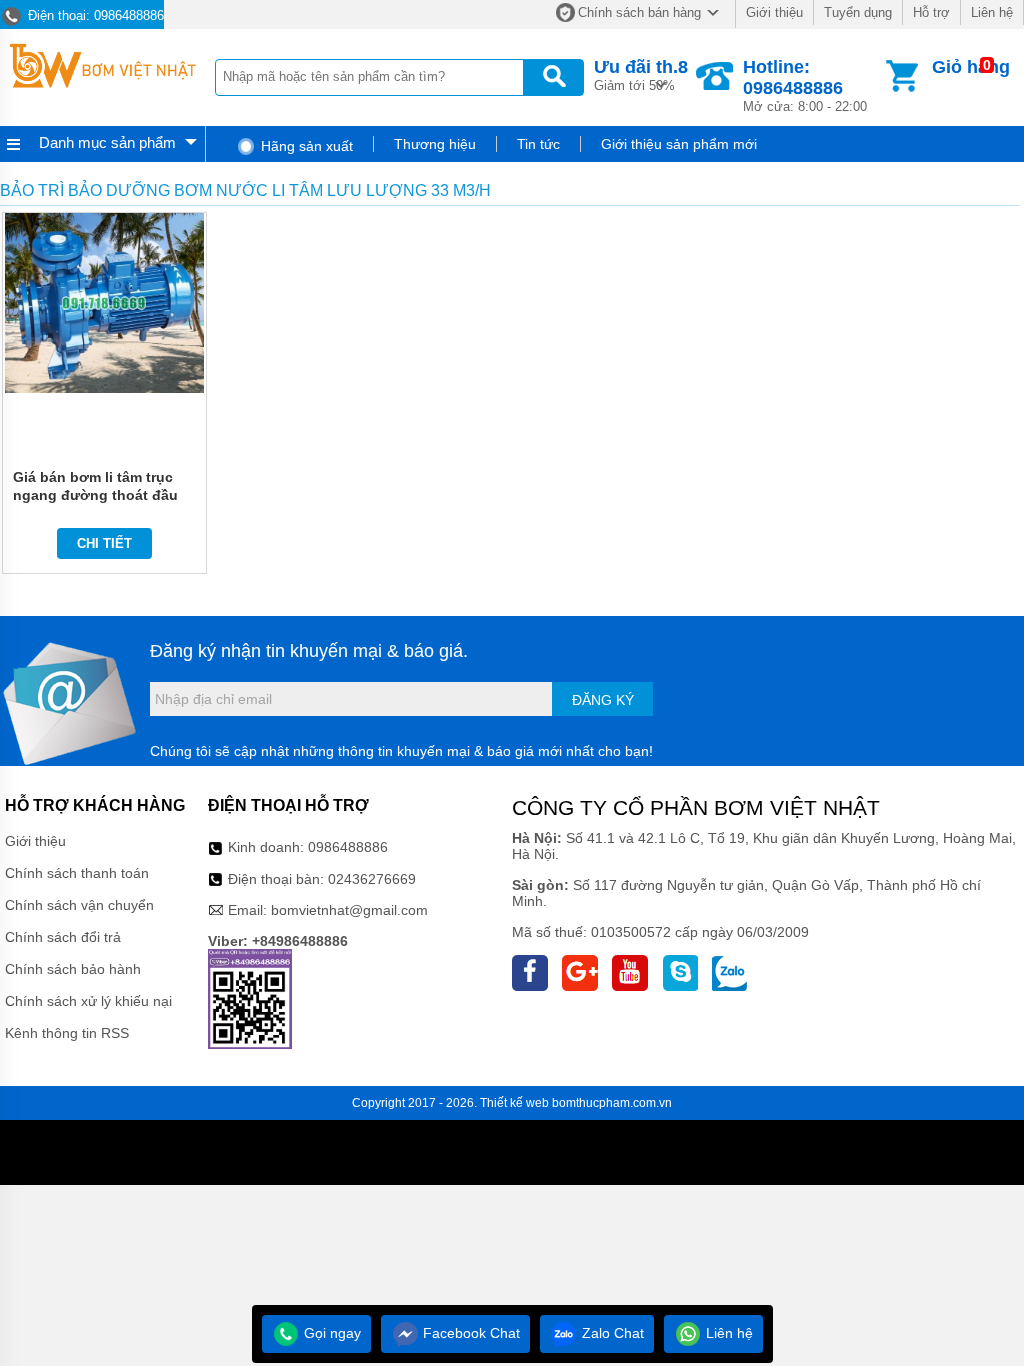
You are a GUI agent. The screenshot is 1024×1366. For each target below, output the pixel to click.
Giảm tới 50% (641, 75)
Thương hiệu (435, 144)
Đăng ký (603, 700)
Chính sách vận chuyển (79, 905)
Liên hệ (992, 12)
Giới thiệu (774, 12)
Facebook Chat (469, 1333)
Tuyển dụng (858, 12)
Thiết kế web (514, 1103)
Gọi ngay (330, 1333)
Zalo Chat (611, 1333)
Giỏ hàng (971, 67)
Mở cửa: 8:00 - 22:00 (805, 85)
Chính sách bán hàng (639, 12)
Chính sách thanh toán (77, 873)
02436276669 (372, 879)
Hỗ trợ (931, 12)
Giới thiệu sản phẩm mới (679, 144)
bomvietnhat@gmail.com (349, 910)
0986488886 (348, 847)
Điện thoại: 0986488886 (94, 15)
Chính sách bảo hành (73, 969)
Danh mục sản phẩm (107, 142)
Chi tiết (104, 543)
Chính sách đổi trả (63, 937)
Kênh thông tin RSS (67, 1033)
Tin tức (538, 144)
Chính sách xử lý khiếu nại (88, 1001)
